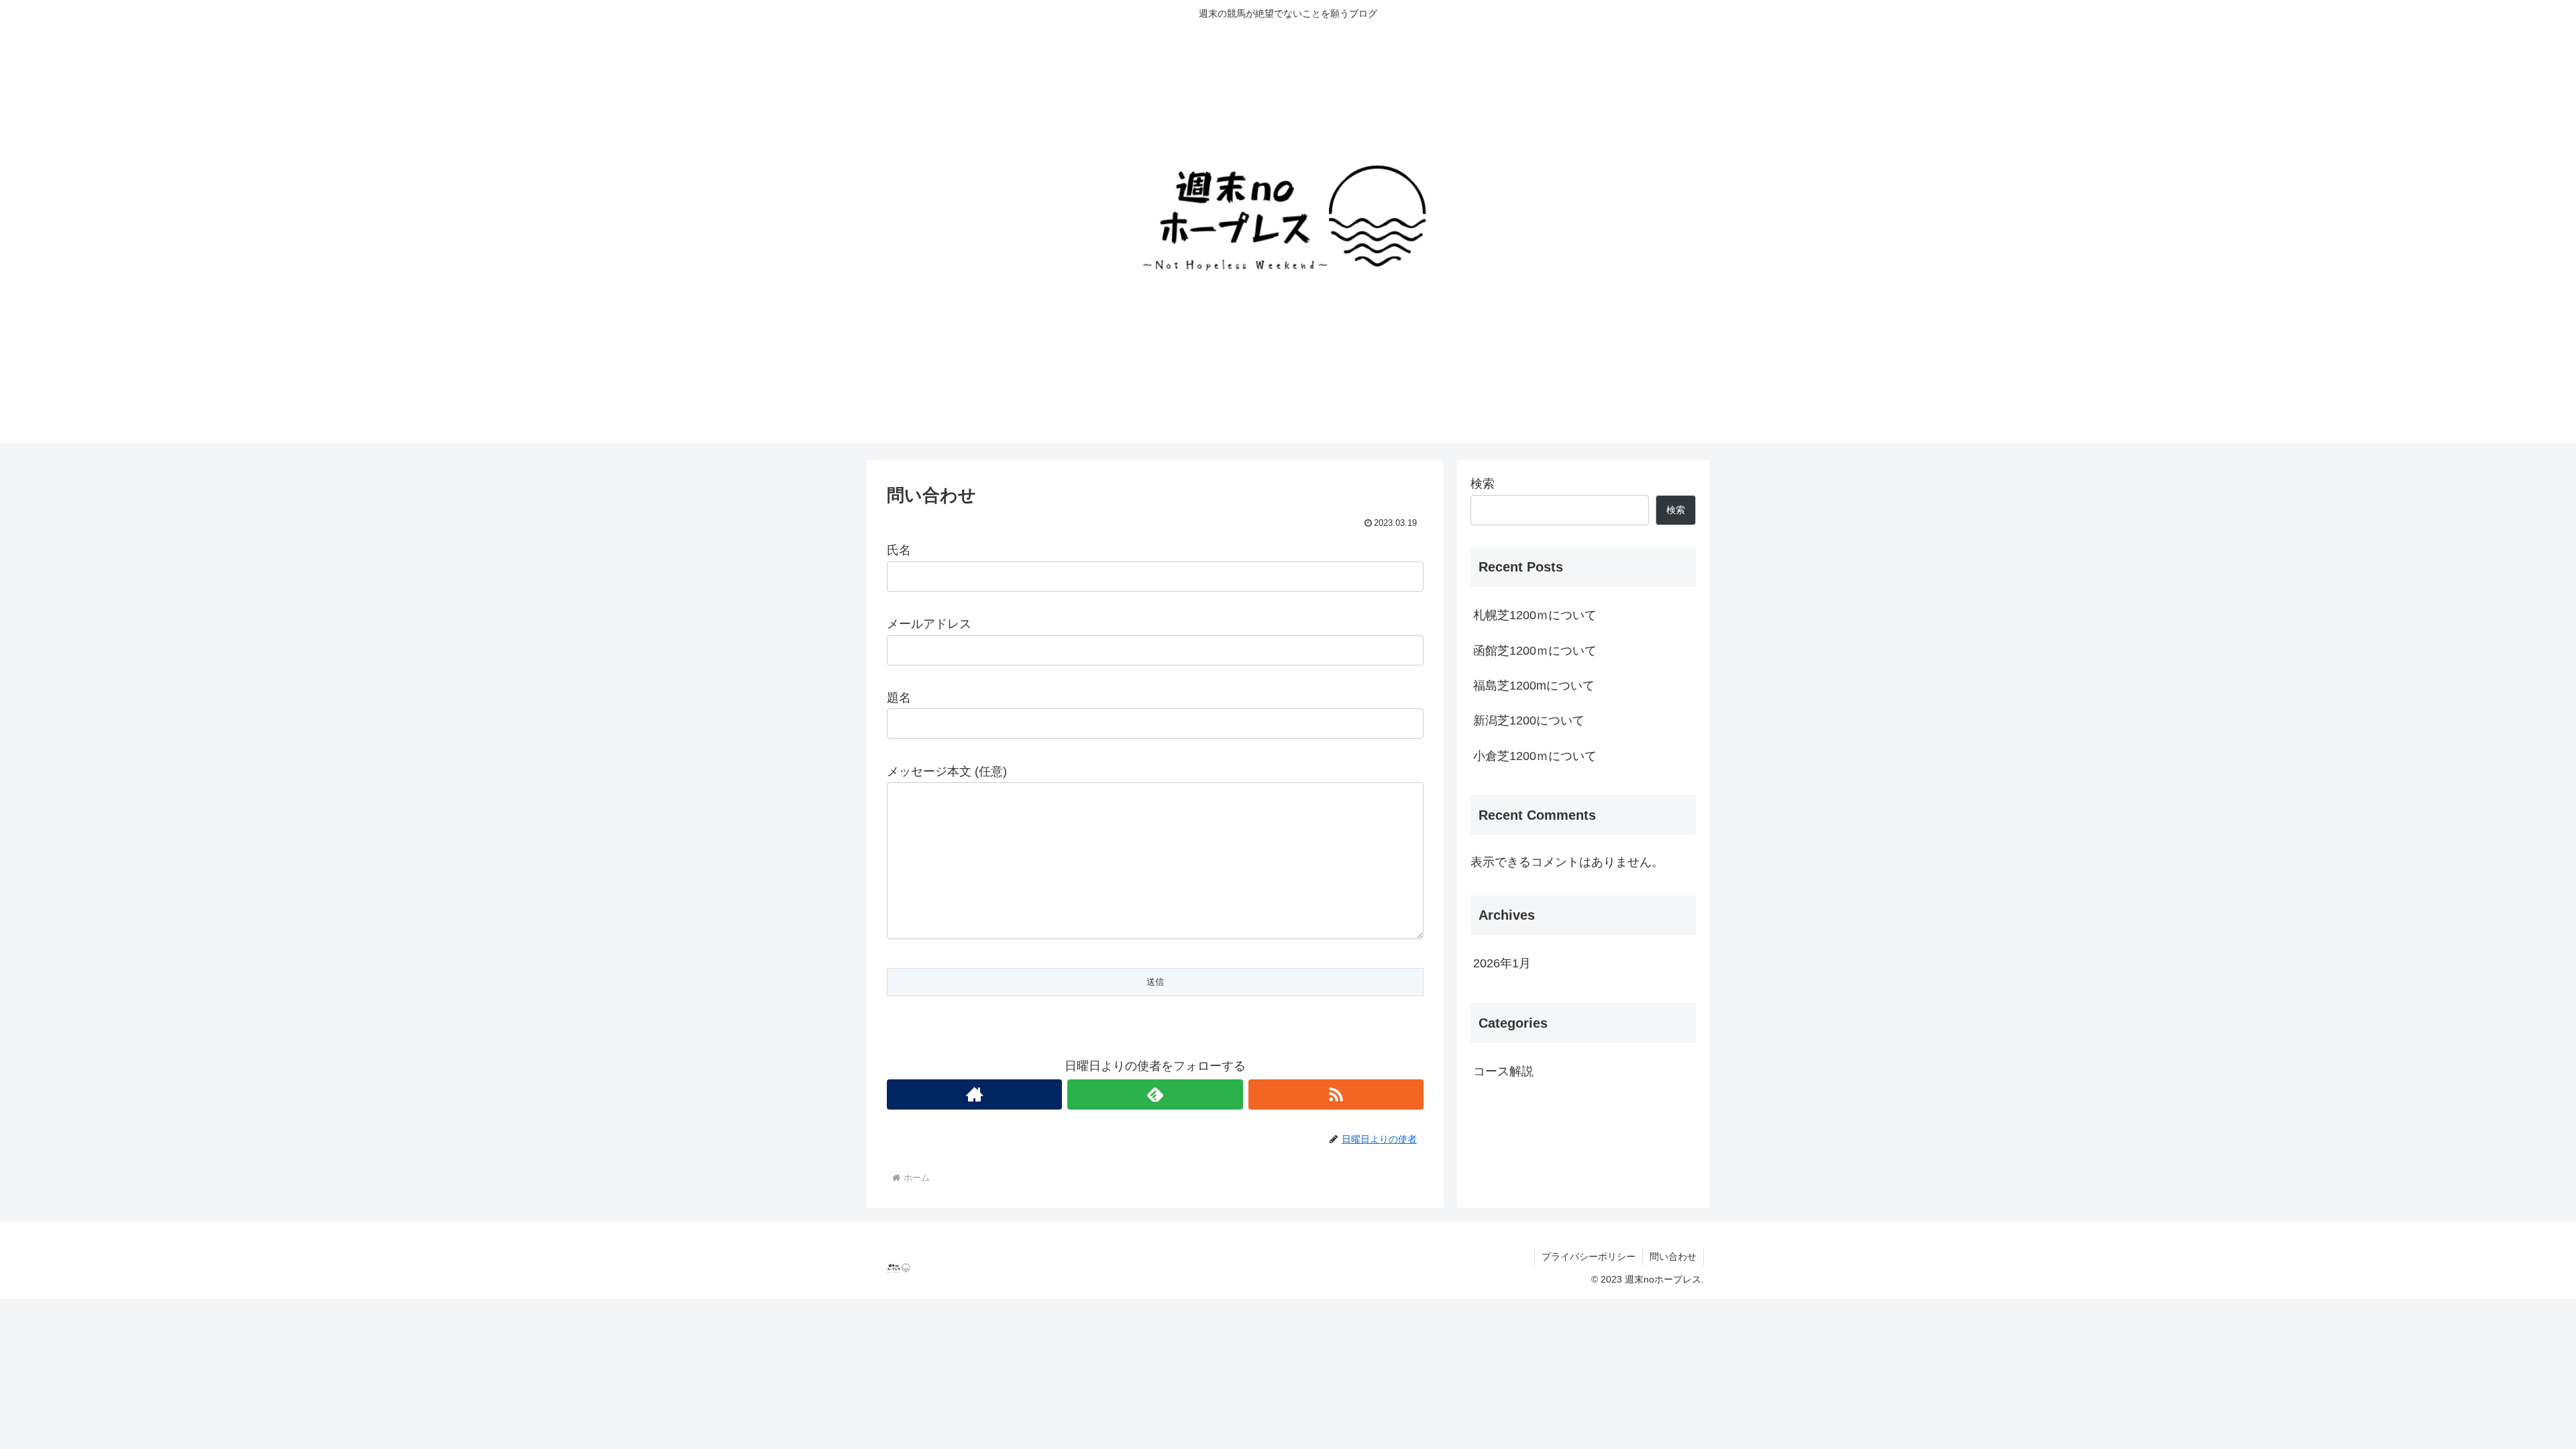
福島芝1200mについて (1534, 686)
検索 (1483, 484)
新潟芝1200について (1529, 720)
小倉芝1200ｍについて (1535, 756)
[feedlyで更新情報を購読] (1155, 1094)
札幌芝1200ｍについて (1535, 615)
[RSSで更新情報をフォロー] (1336, 1094)
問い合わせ (1673, 1256)
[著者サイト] (974, 1094)
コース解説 (1503, 1071)
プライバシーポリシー (1589, 1256)
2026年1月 (1502, 963)
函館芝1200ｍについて (1535, 651)
